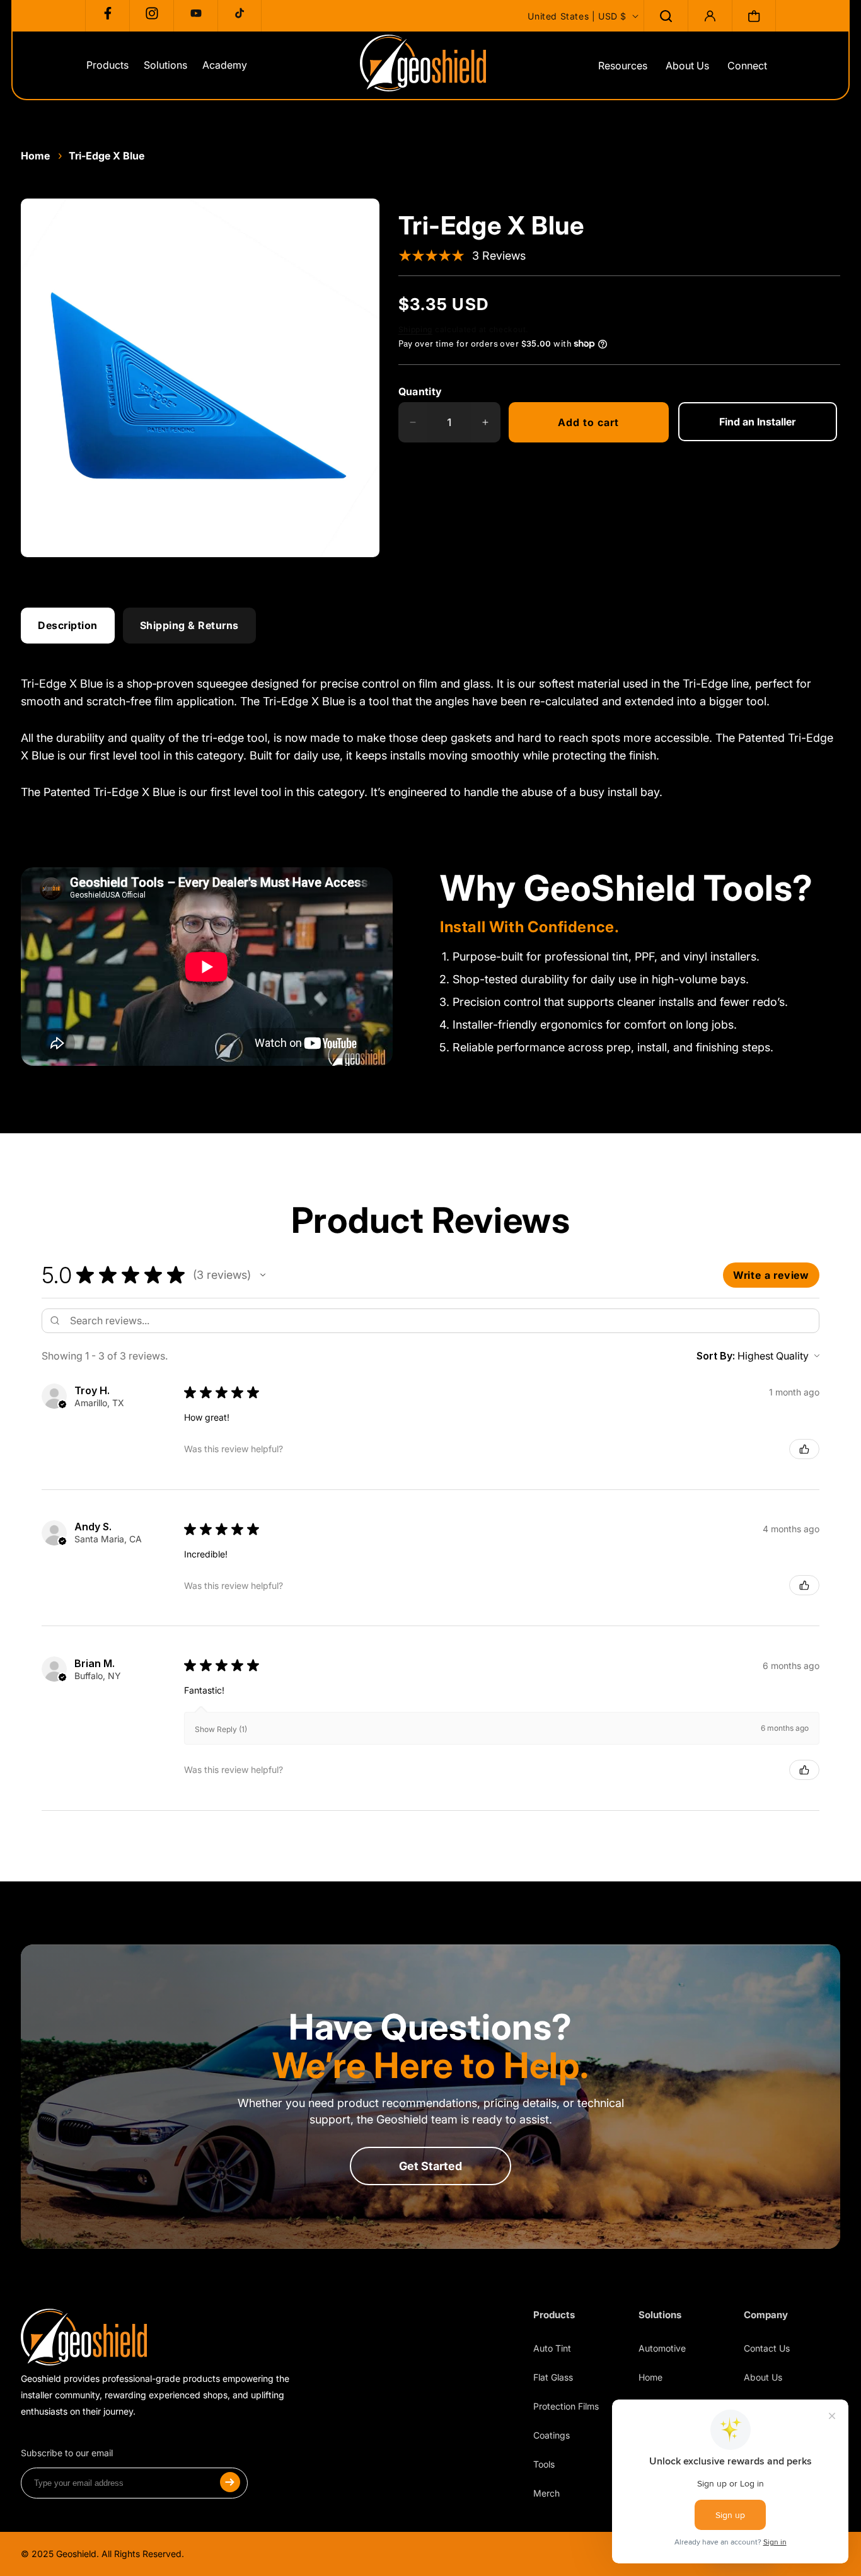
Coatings (552, 2435)
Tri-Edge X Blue (107, 156)
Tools (544, 2464)
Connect (747, 66)
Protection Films (566, 2406)
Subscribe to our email (67, 2453)
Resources (623, 66)
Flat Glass (553, 2377)
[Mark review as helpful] (804, 1449)
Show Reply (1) (221, 1729)
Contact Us (767, 2348)
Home (35, 156)
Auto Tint (552, 2348)
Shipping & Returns (189, 625)
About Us (687, 66)
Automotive (662, 2348)
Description (68, 625)
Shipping (416, 329)
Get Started (430, 2166)
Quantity (420, 391)
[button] (666, 16)
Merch (546, 2493)
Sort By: (716, 1356)
